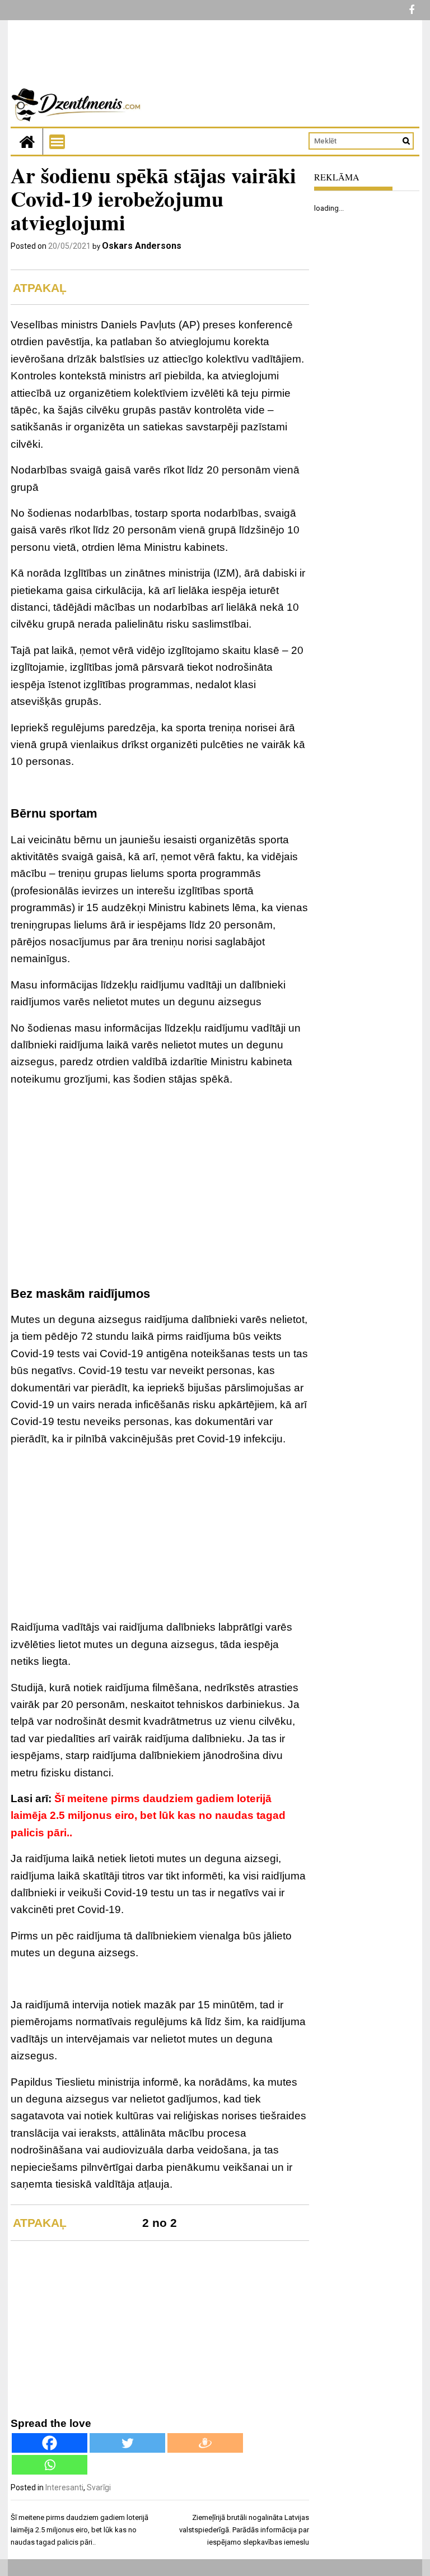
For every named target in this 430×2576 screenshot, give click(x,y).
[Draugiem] (205, 2443)
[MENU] (57, 142)
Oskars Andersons (142, 246)
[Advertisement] (160, 1175)
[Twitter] (127, 2443)
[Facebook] (50, 2443)
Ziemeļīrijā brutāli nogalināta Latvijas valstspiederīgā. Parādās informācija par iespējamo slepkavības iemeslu (244, 2530)
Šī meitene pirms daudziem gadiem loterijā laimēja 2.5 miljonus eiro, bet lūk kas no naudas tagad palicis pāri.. (148, 1816)
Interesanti (64, 2487)
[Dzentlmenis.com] (27, 141)
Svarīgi (99, 2487)
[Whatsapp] (50, 2465)
